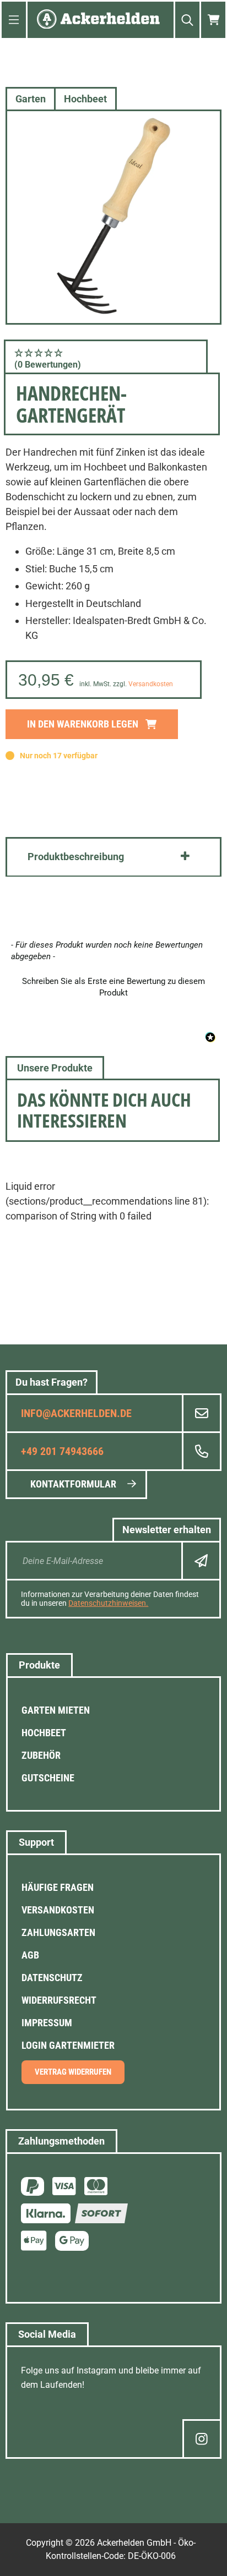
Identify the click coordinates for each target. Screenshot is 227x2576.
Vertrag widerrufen (73, 2072)
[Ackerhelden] (98, 20)
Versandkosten (151, 684)
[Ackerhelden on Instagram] (202, 2439)
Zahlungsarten (58, 1932)
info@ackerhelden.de (76, 1413)
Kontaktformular (73, 1484)
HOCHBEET (44, 1733)
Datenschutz (52, 1978)
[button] (106, 358)
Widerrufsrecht (59, 2000)
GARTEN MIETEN (56, 1710)
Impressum (47, 2023)
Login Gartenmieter (68, 2045)
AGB (30, 1955)
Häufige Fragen (58, 1887)
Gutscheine (48, 1778)
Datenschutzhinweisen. (108, 1603)
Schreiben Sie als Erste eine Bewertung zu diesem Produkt (113, 987)
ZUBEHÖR (41, 1755)
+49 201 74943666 (62, 1451)
